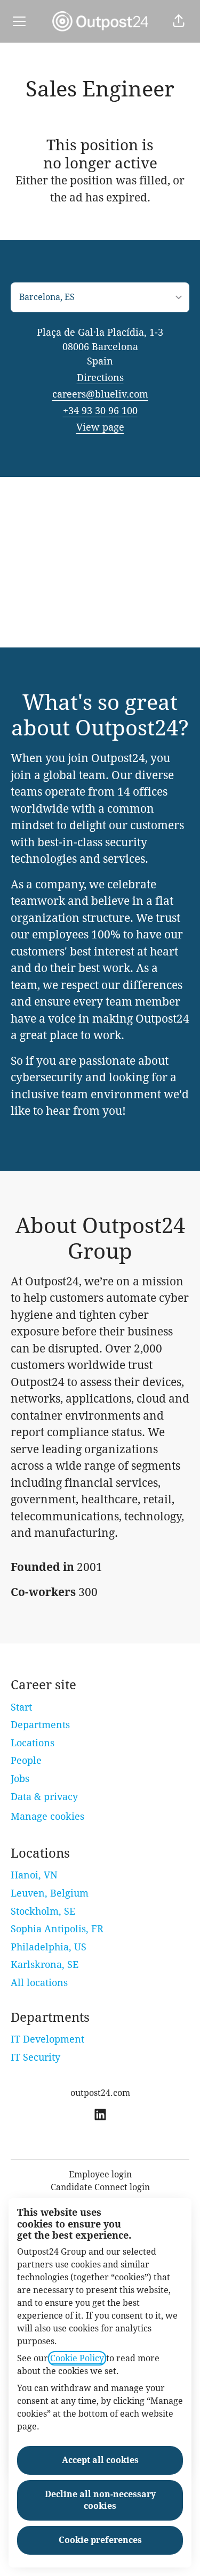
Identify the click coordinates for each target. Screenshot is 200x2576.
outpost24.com (100, 2093)
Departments (40, 1725)
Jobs (20, 1779)
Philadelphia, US (49, 1947)
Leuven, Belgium (50, 1893)
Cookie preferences (100, 2540)
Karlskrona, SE (45, 1965)
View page (100, 427)
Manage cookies (47, 1816)
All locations (39, 1983)
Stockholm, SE (43, 1911)
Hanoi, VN (34, 1875)
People (26, 1760)
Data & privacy (44, 1797)
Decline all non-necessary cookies (100, 2500)
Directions (100, 378)
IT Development (47, 2039)
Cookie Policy (77, 2358)
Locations (33, 1743)
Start (21, 1707)
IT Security (35, 2057)
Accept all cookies (100, 2460)
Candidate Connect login (100, 2187)
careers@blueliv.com (100, 394)
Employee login (100, 2174)
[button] (179, 21)
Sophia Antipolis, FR (57, 1929)
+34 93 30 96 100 (100, 411)
